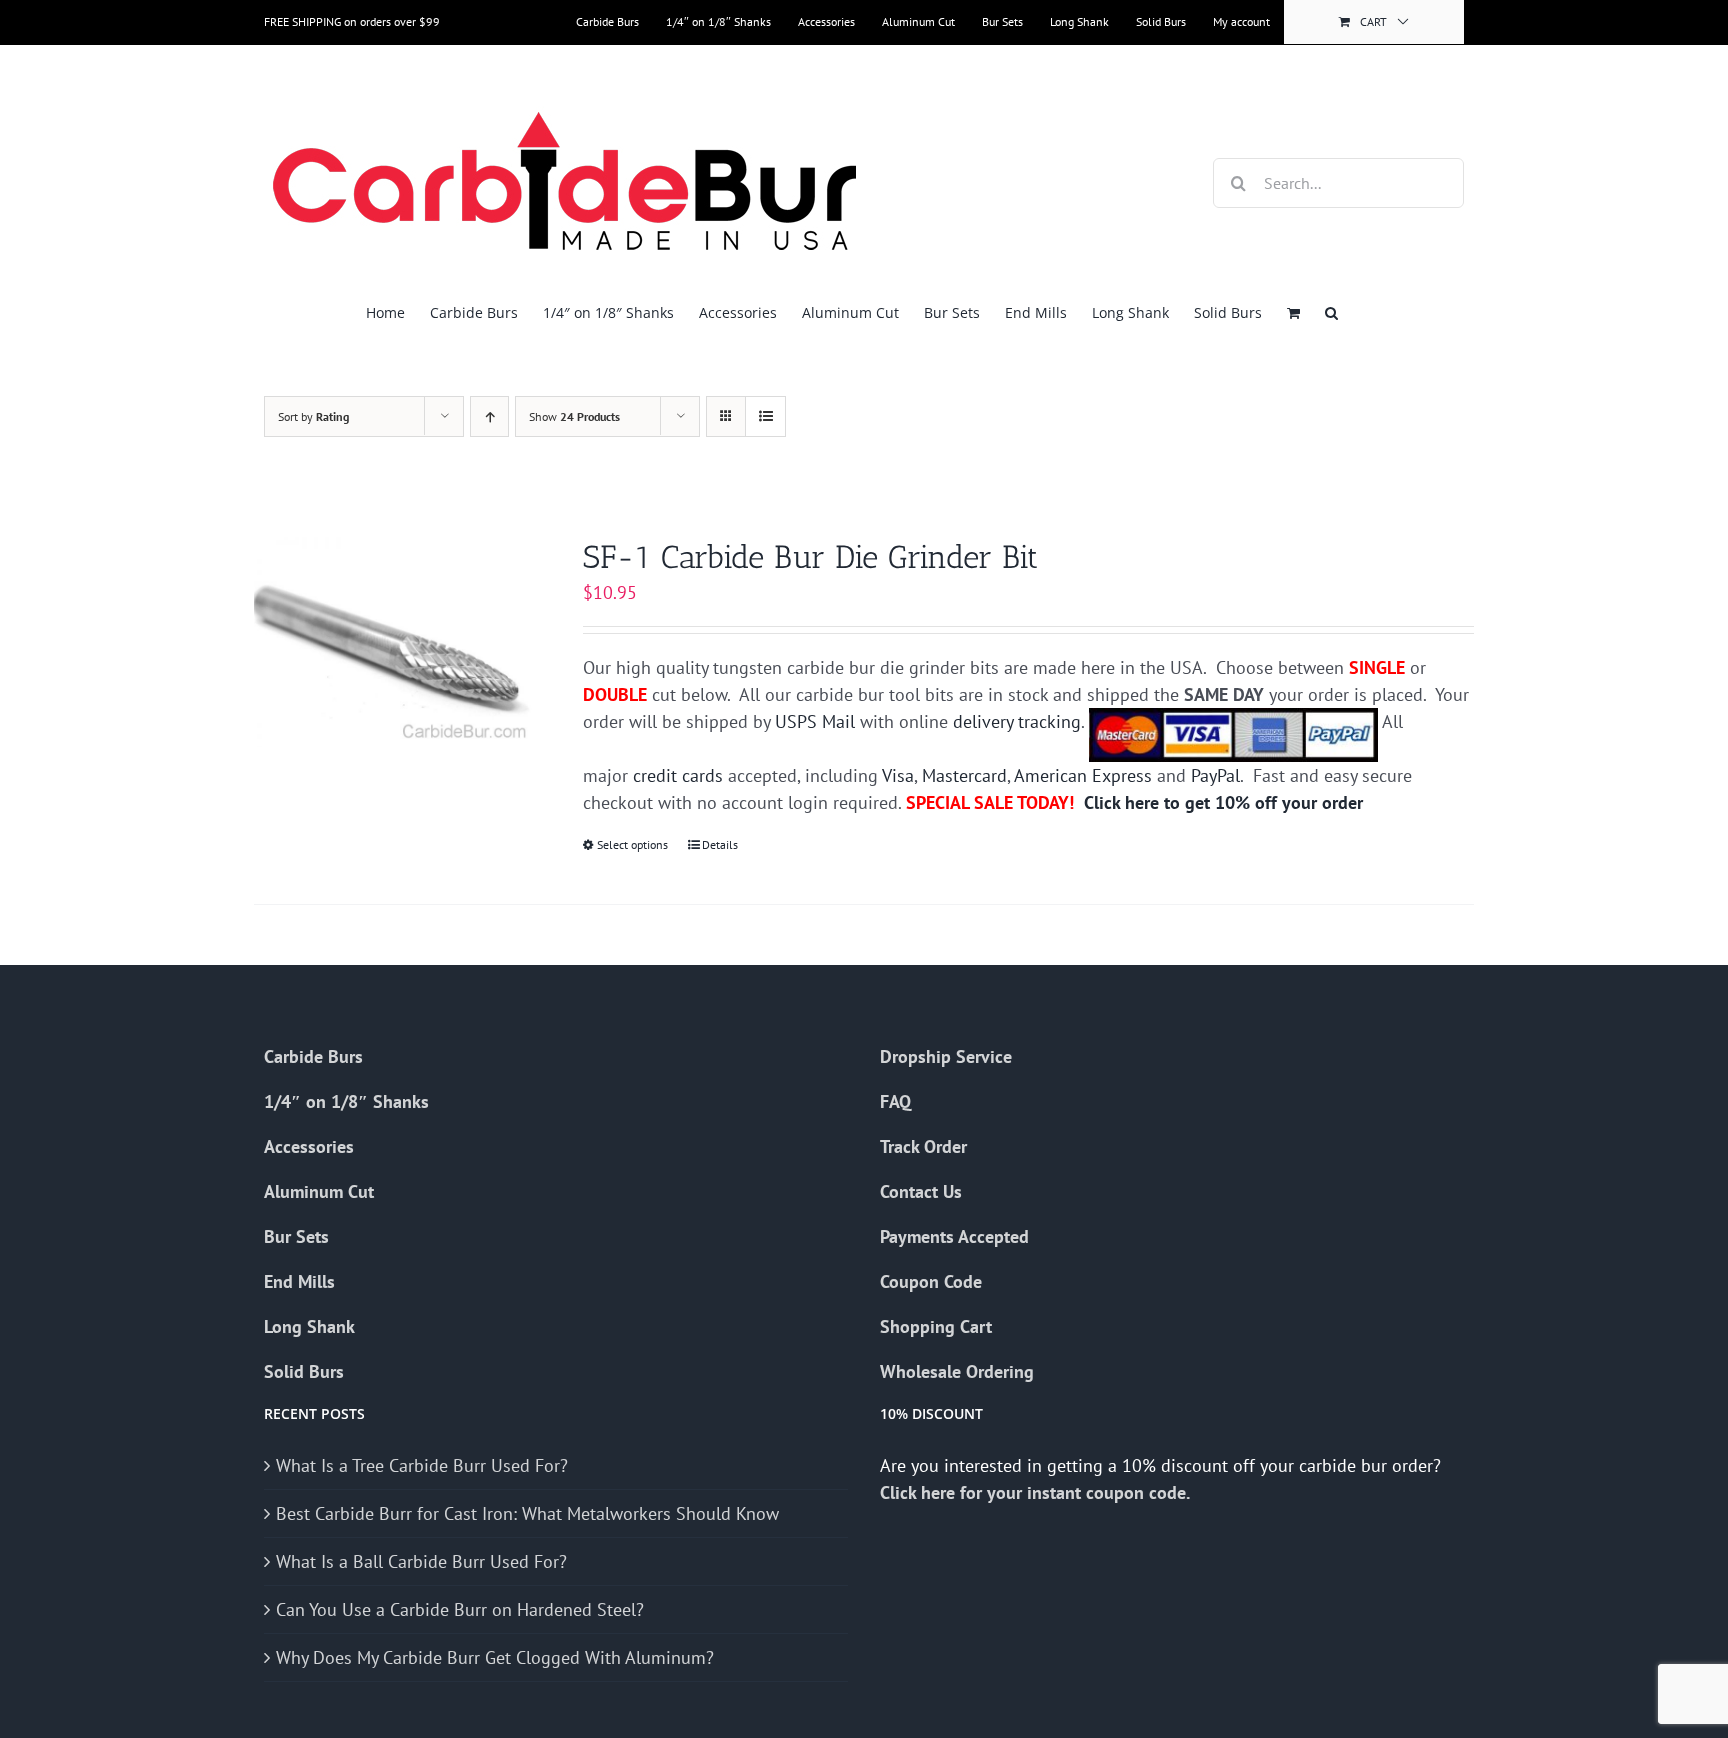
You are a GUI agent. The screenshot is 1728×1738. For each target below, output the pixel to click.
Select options (632, 844)
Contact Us (921, 1191)
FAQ (895, 1101)
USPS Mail (815, 721)
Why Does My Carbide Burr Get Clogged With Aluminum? (495, 1657)
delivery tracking (1017, 721)
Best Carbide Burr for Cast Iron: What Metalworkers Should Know (527, 1513)
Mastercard (964, 775)
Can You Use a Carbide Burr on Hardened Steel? (460, 1609)
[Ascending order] (489, 416)
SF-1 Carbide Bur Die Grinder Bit (810, 557)
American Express (1083, 775)
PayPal (1215, 775)
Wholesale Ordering (957, 1371)
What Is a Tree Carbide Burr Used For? (422, 1465)
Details (720, 844)
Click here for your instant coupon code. (1037, 1492)
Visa (898, 775)
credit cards (678, 775)
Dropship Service (946, 1056)
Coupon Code (931, 1281)
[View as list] (765, 416)
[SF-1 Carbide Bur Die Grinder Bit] (394, 642)
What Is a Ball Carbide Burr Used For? (421, 1561)
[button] (1331, 312)
